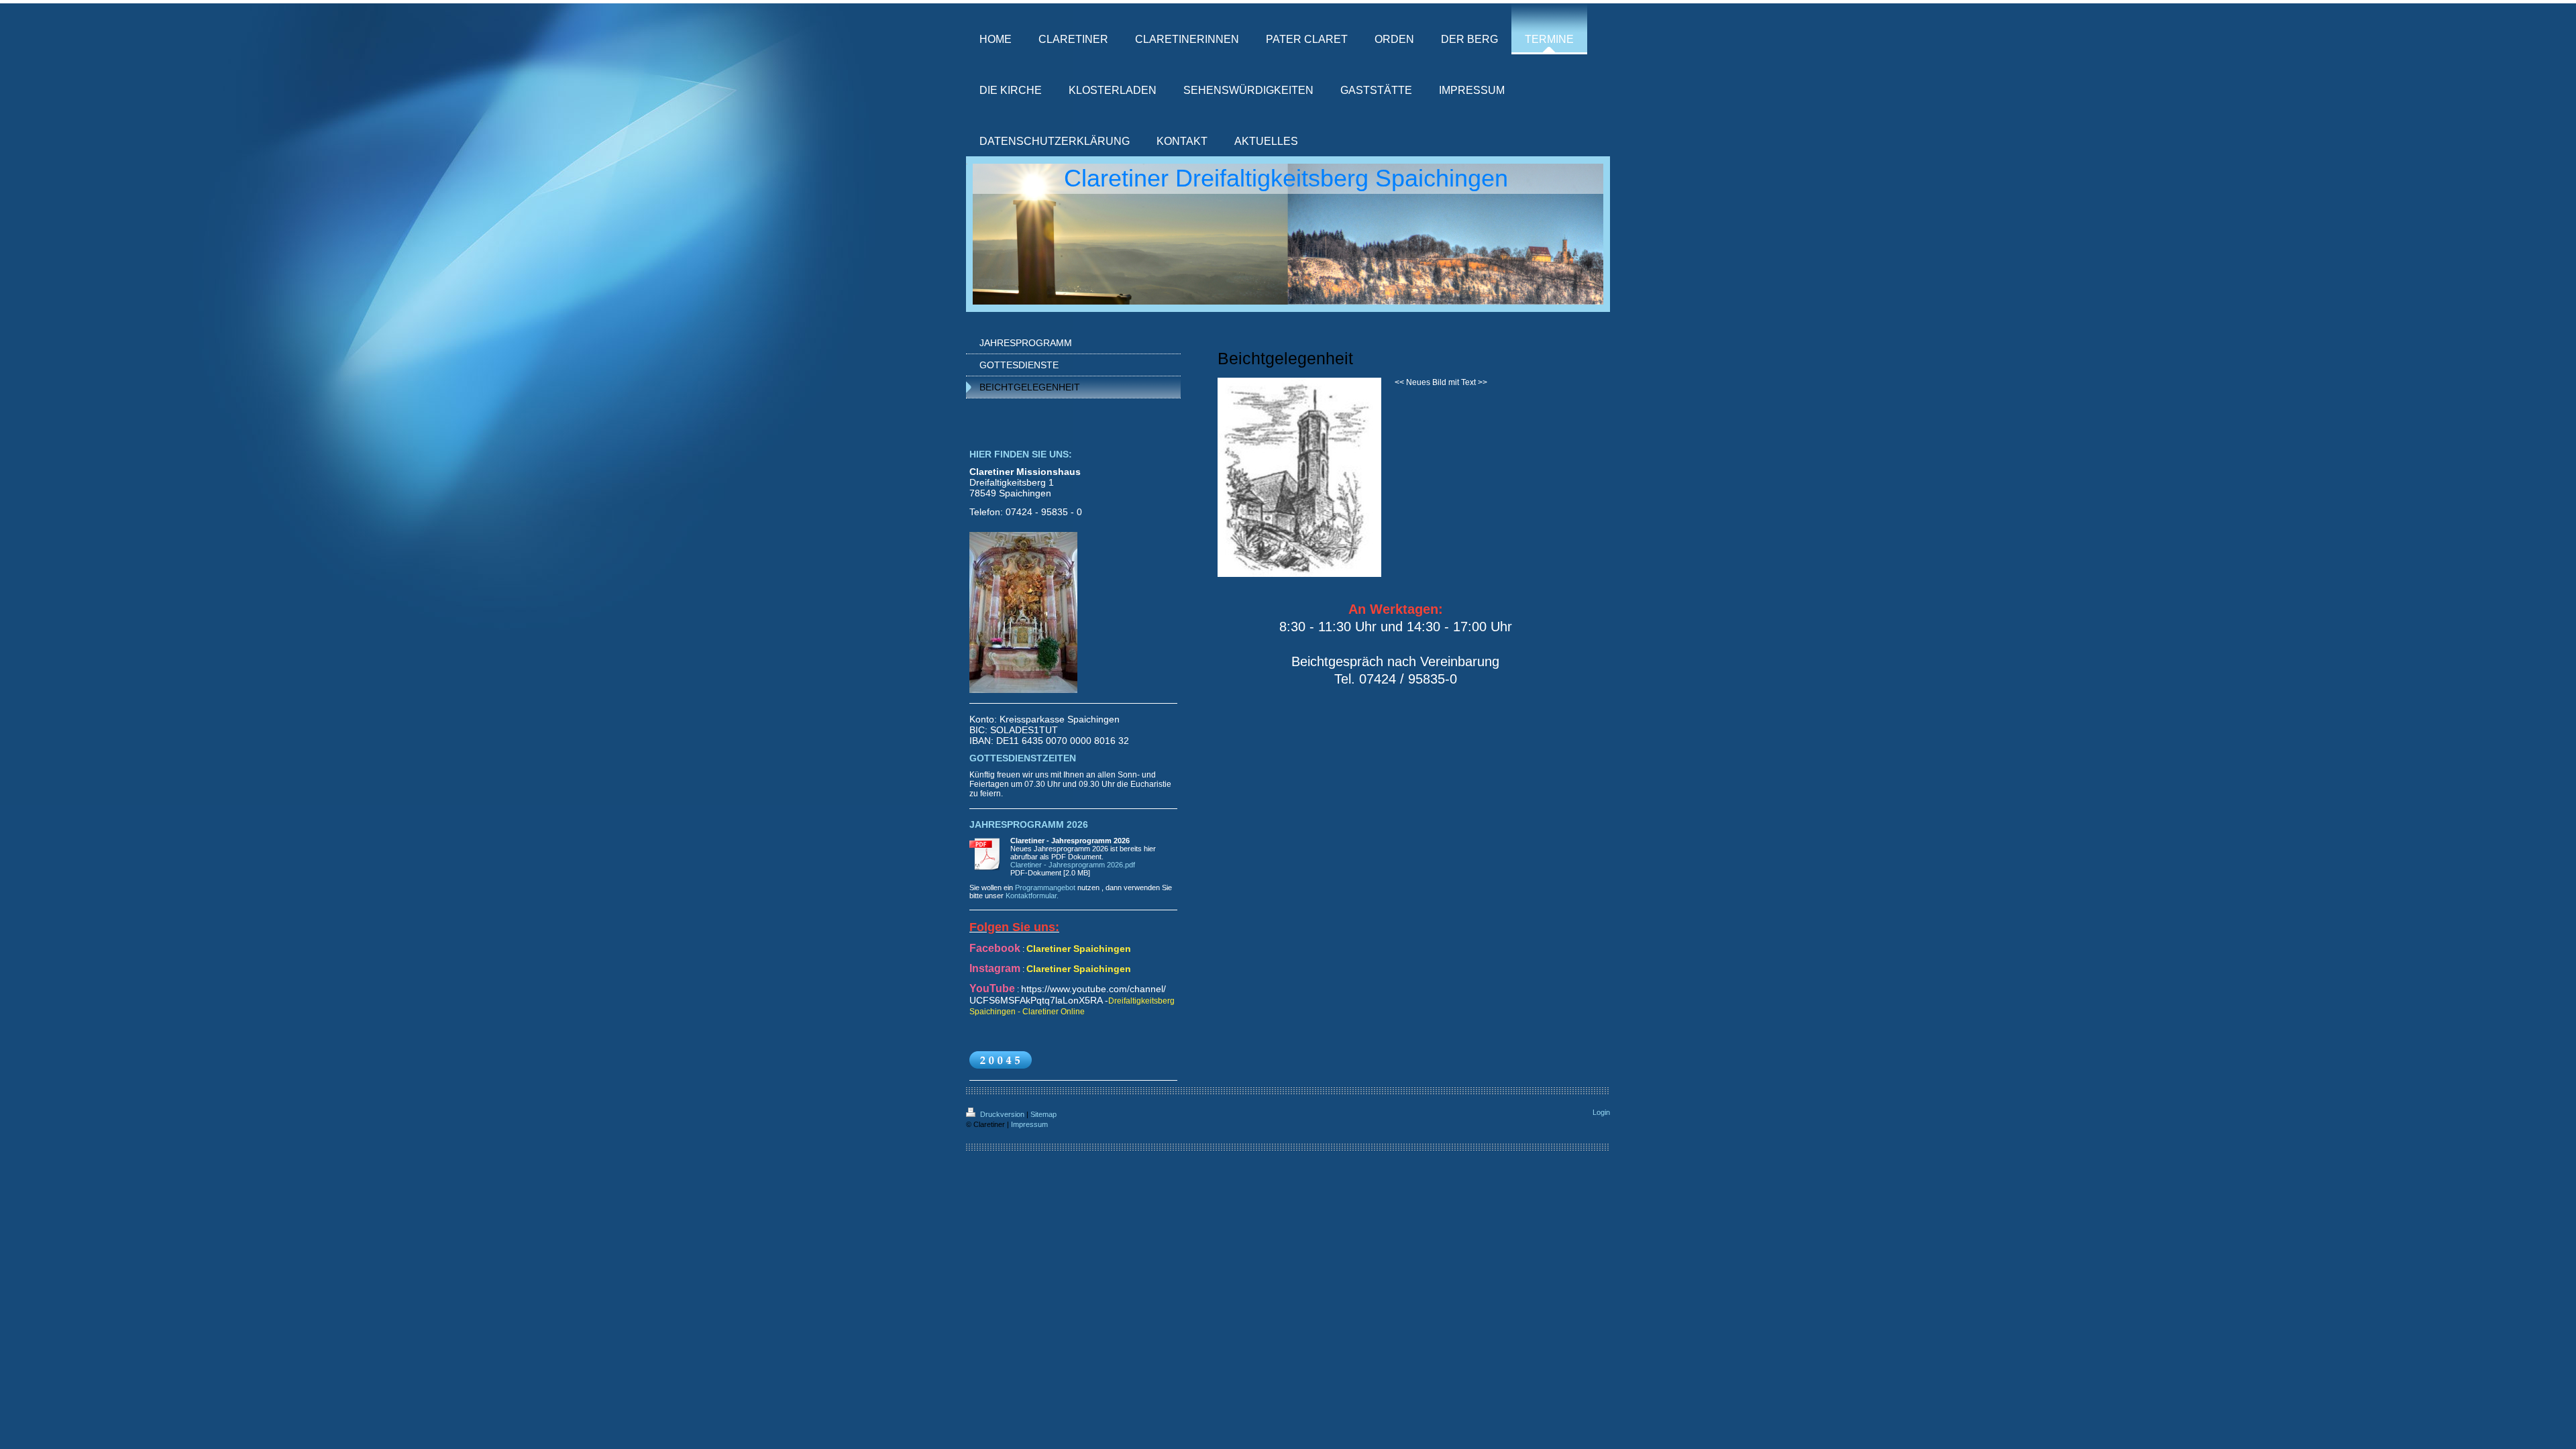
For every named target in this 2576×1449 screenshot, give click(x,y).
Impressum (1029, 1124)
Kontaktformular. (1032, 896)
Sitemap (1043, 1114)
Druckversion (1002, 1114)
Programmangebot (1045, 888)
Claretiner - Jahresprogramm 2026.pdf (1073, 865)
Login (1601, 1112)
